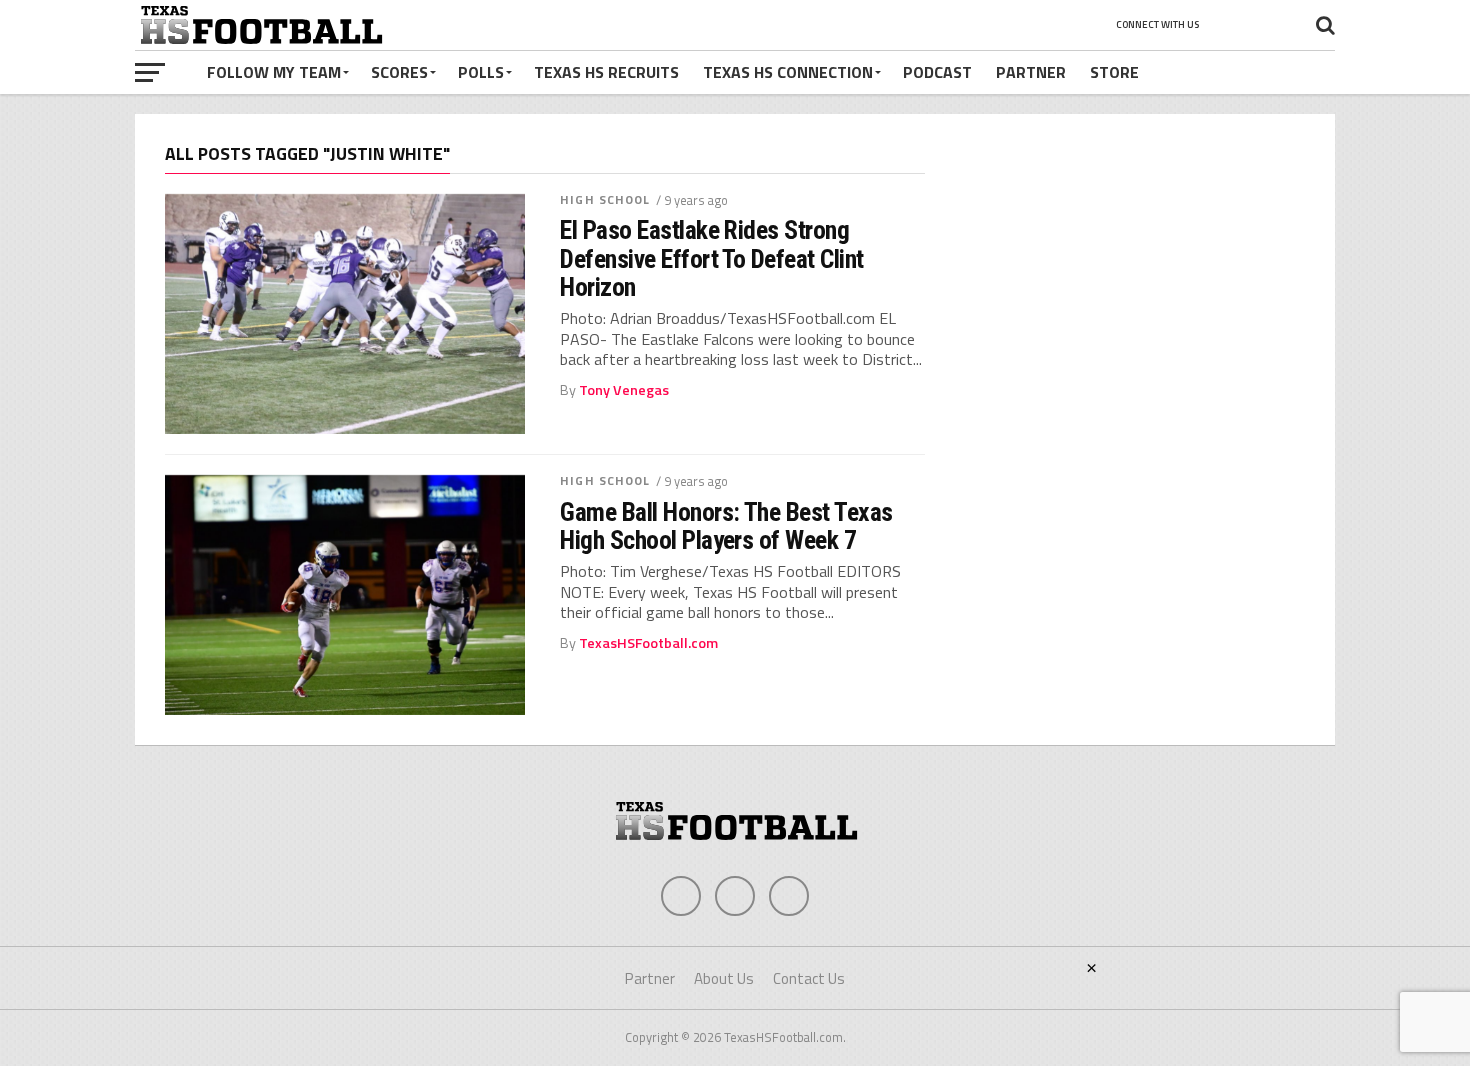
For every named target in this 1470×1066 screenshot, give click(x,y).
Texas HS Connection (788, 72)
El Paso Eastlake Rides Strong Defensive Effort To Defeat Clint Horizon (712, 258)
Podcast (937, 72)
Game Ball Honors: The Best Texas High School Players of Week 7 (726, 526)
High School (605, 199)
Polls (481, 72)
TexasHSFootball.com (648, 643)
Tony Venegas (624, 390)
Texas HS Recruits (606, 72)
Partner (1031, 72)
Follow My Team (274, 72)
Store (1114, 72)
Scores (399, 72)
